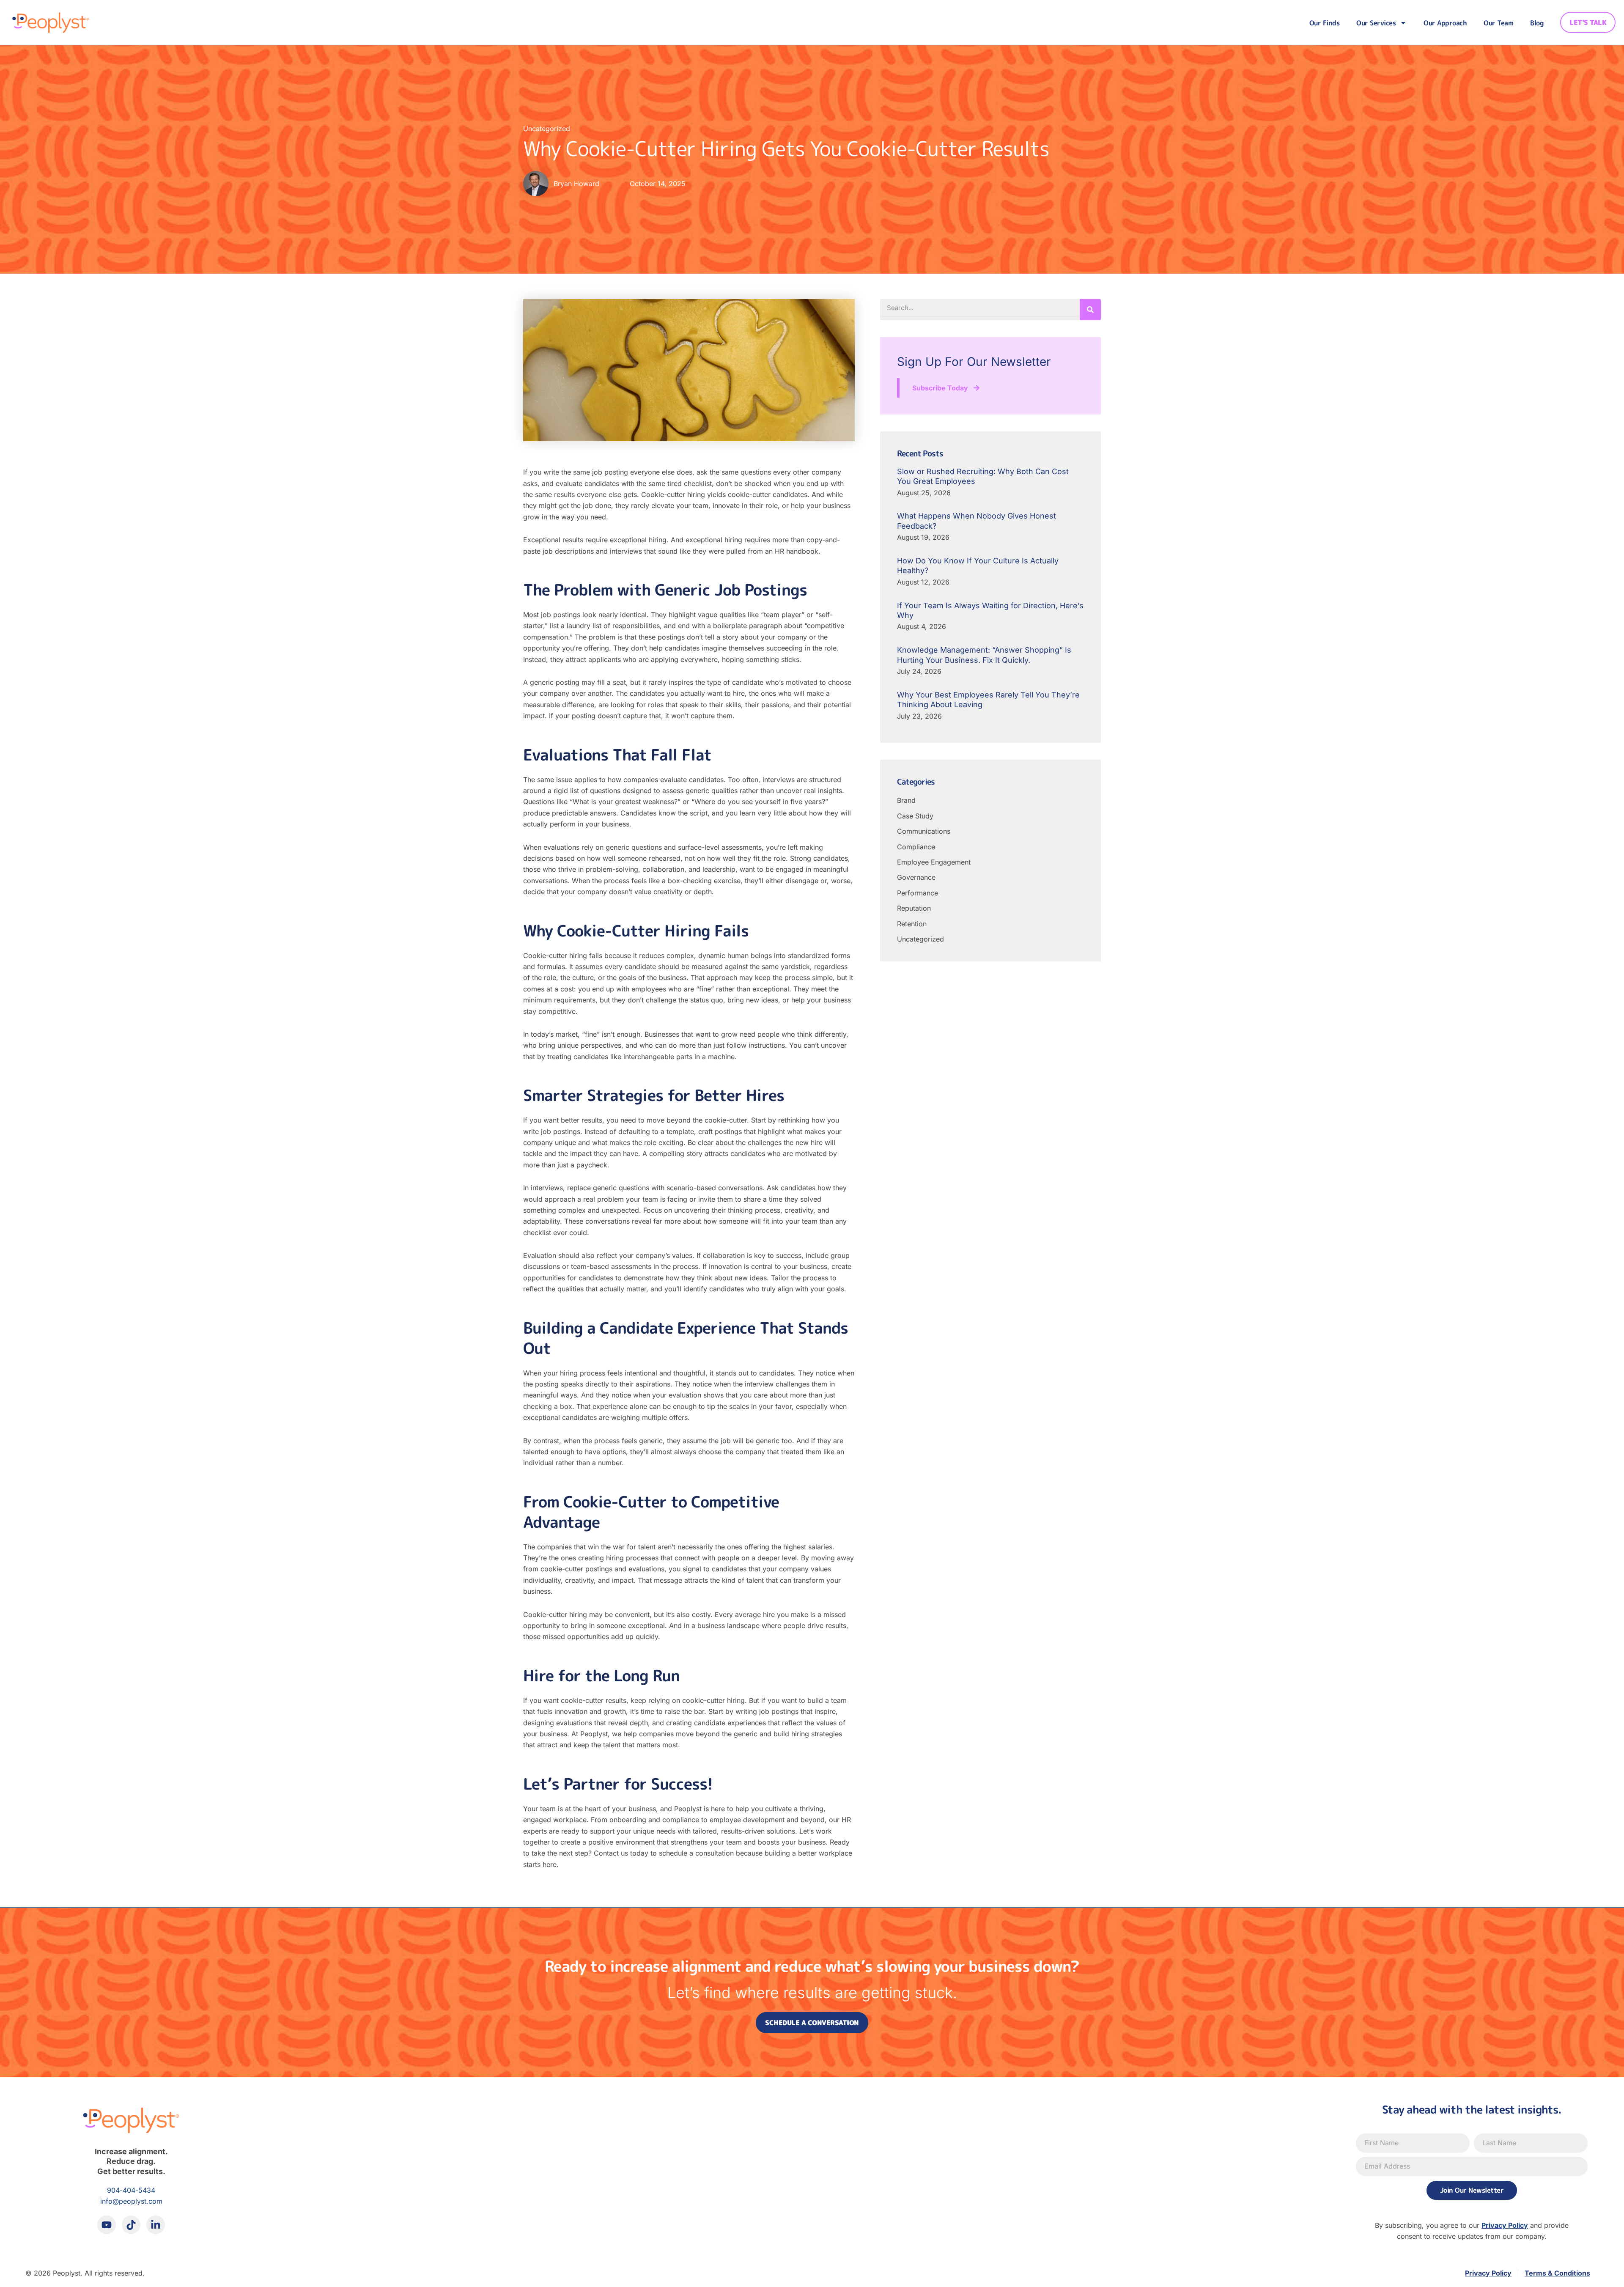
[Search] (1090, 310)
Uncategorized (547, 129)
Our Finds (1325, 23)
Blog (1537, 23)
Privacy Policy (1505, 2225)
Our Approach (1445, 23)
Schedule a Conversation (812, 2023)
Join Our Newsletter (1472, 2190)
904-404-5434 (131, 2190)
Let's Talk (1588, 22)
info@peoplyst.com (131, 2201)
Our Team (1498, 23)
